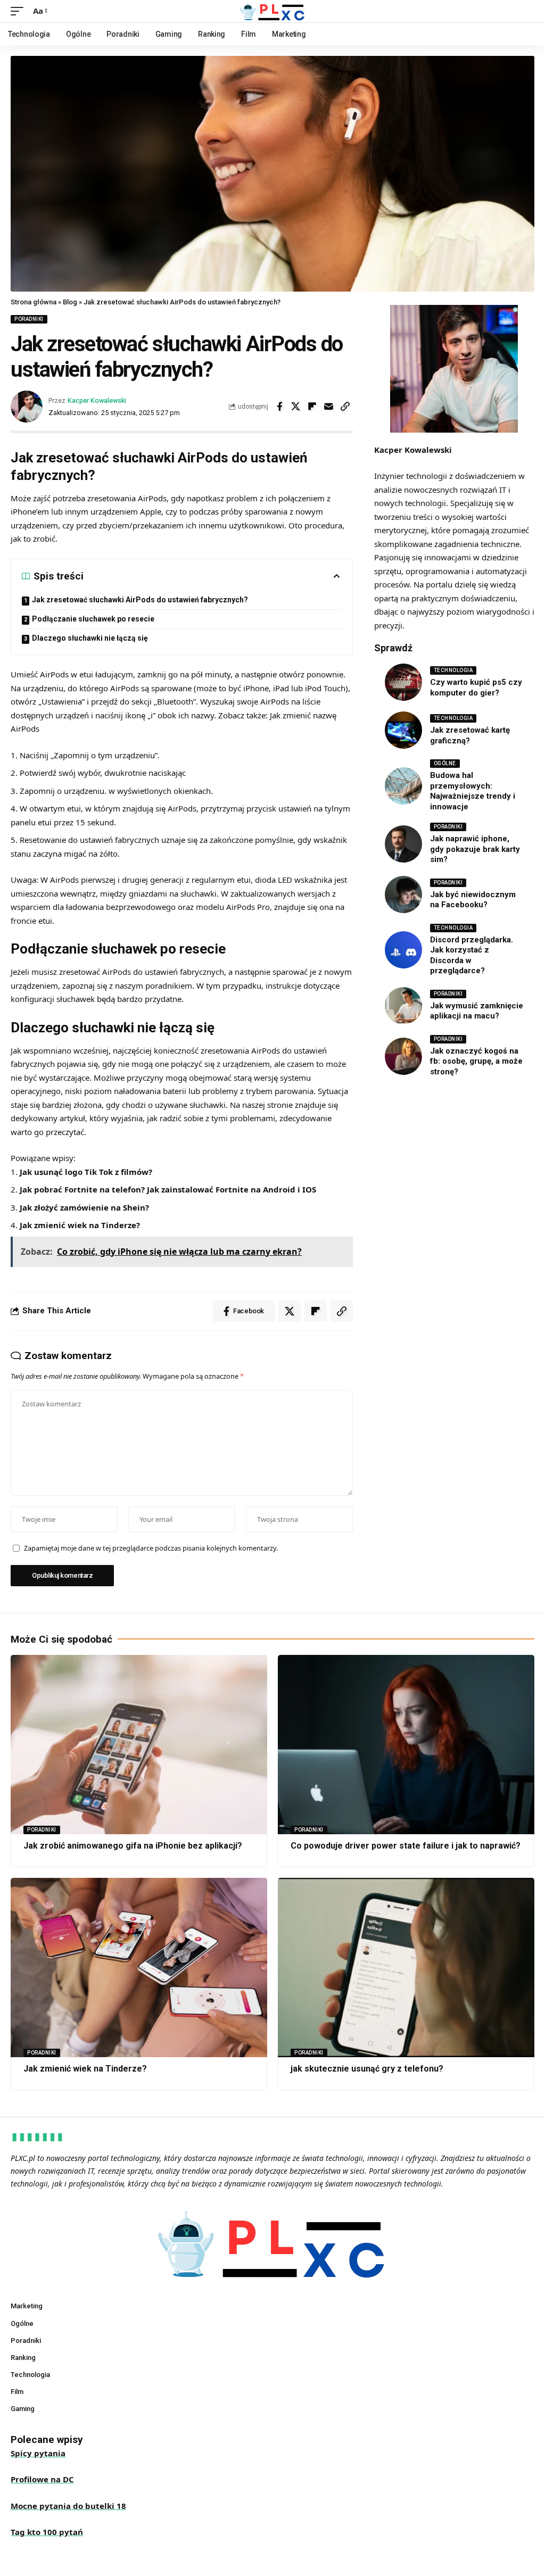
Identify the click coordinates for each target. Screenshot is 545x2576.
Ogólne (445, 763)
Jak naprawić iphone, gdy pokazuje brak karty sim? (475, 849)
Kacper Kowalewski (97, 400)
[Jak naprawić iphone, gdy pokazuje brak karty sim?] (403, 844)
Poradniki (29, 319)
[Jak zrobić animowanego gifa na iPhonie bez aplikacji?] (139, 1745)
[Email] (329, 407)
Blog (70, 302)
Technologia (453, 670)
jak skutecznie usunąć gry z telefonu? (367, 2069)
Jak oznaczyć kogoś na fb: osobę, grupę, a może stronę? (476, 1061)
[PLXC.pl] (272, 11)
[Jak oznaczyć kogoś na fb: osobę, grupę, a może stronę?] (403, 1056)
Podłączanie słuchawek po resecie (93, 619)
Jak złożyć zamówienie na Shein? (84, 1207)
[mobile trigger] (20, 11)
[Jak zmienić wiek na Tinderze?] (139, 1968)
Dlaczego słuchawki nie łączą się (90, 638)
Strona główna (34, 302)
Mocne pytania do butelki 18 (68, 2506)
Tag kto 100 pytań (47, 2532)
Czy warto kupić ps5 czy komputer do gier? (476, 688)
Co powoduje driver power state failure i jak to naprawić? (406, 1846)
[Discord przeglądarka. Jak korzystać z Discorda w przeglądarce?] (403, 950)
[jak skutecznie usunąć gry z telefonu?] (406, 1968)
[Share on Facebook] (279, 407)
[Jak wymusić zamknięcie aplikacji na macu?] (403, 1006)
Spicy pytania (38, 2453)
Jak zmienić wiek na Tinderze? (80, 1225)
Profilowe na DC (42, 2479)
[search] (526, 11)
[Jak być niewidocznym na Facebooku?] (403, 894)
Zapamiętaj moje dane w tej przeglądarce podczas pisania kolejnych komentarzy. (151, 1548)
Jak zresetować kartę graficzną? (470, 735)
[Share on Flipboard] (312, 407)
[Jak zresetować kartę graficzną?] (403, 730)
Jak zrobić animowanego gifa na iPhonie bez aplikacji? (133, 1846)
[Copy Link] (345, 407)
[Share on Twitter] (296, 407)
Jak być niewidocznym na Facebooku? (473, 900)
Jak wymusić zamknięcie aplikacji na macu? (477, 1011)
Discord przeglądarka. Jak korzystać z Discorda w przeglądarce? (472, 955)
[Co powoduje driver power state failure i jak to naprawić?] (406, 1745)
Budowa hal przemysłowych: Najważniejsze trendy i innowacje (473, 791)
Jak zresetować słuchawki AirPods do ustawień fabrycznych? (140, 600)
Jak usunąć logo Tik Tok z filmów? (86, 1172)
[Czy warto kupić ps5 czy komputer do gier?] (403, 682)
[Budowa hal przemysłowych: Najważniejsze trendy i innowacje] (403, 786)
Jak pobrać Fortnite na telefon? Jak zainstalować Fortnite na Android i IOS (168, 1189)
